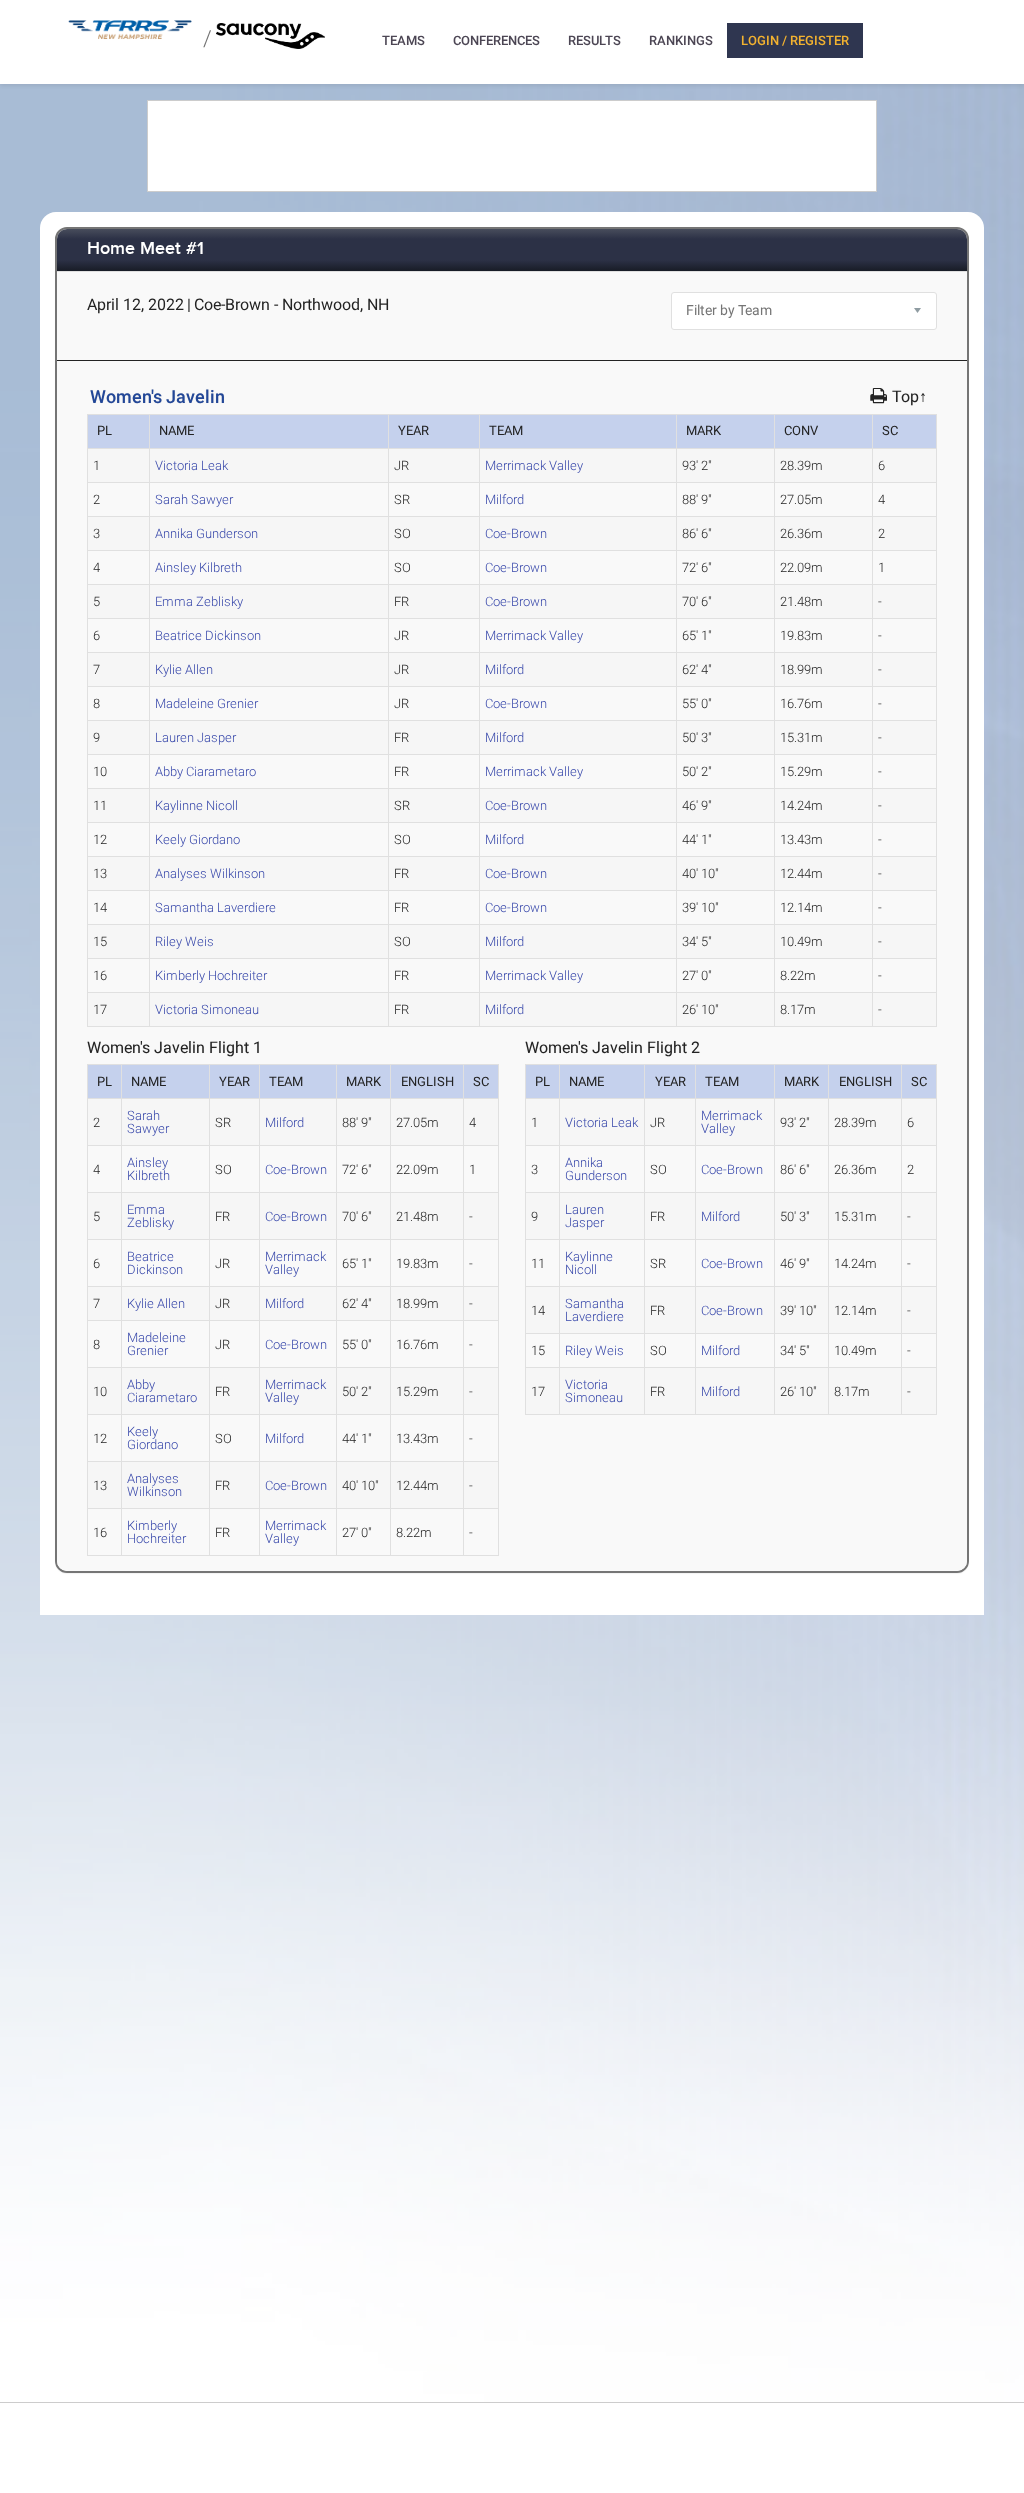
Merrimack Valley (534, 465)
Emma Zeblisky (199, 601)
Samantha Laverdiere (215, 907)
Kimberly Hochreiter (211, 975)
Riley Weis (184, 941)
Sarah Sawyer (194, 499)
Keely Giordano (197, 839)
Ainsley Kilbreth (198, 567)
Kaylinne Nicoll (196, 805)
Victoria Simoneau (207, 1009)
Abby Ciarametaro (205, 771)
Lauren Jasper (195, 737)
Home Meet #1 (145, 249)
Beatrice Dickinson (208, 635)
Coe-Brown (516, 533)
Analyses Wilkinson (210, 873)
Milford (504, 499)
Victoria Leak (191, 465)
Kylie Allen (184, 669)
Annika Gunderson (206, 533)
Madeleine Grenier (206, 703)
